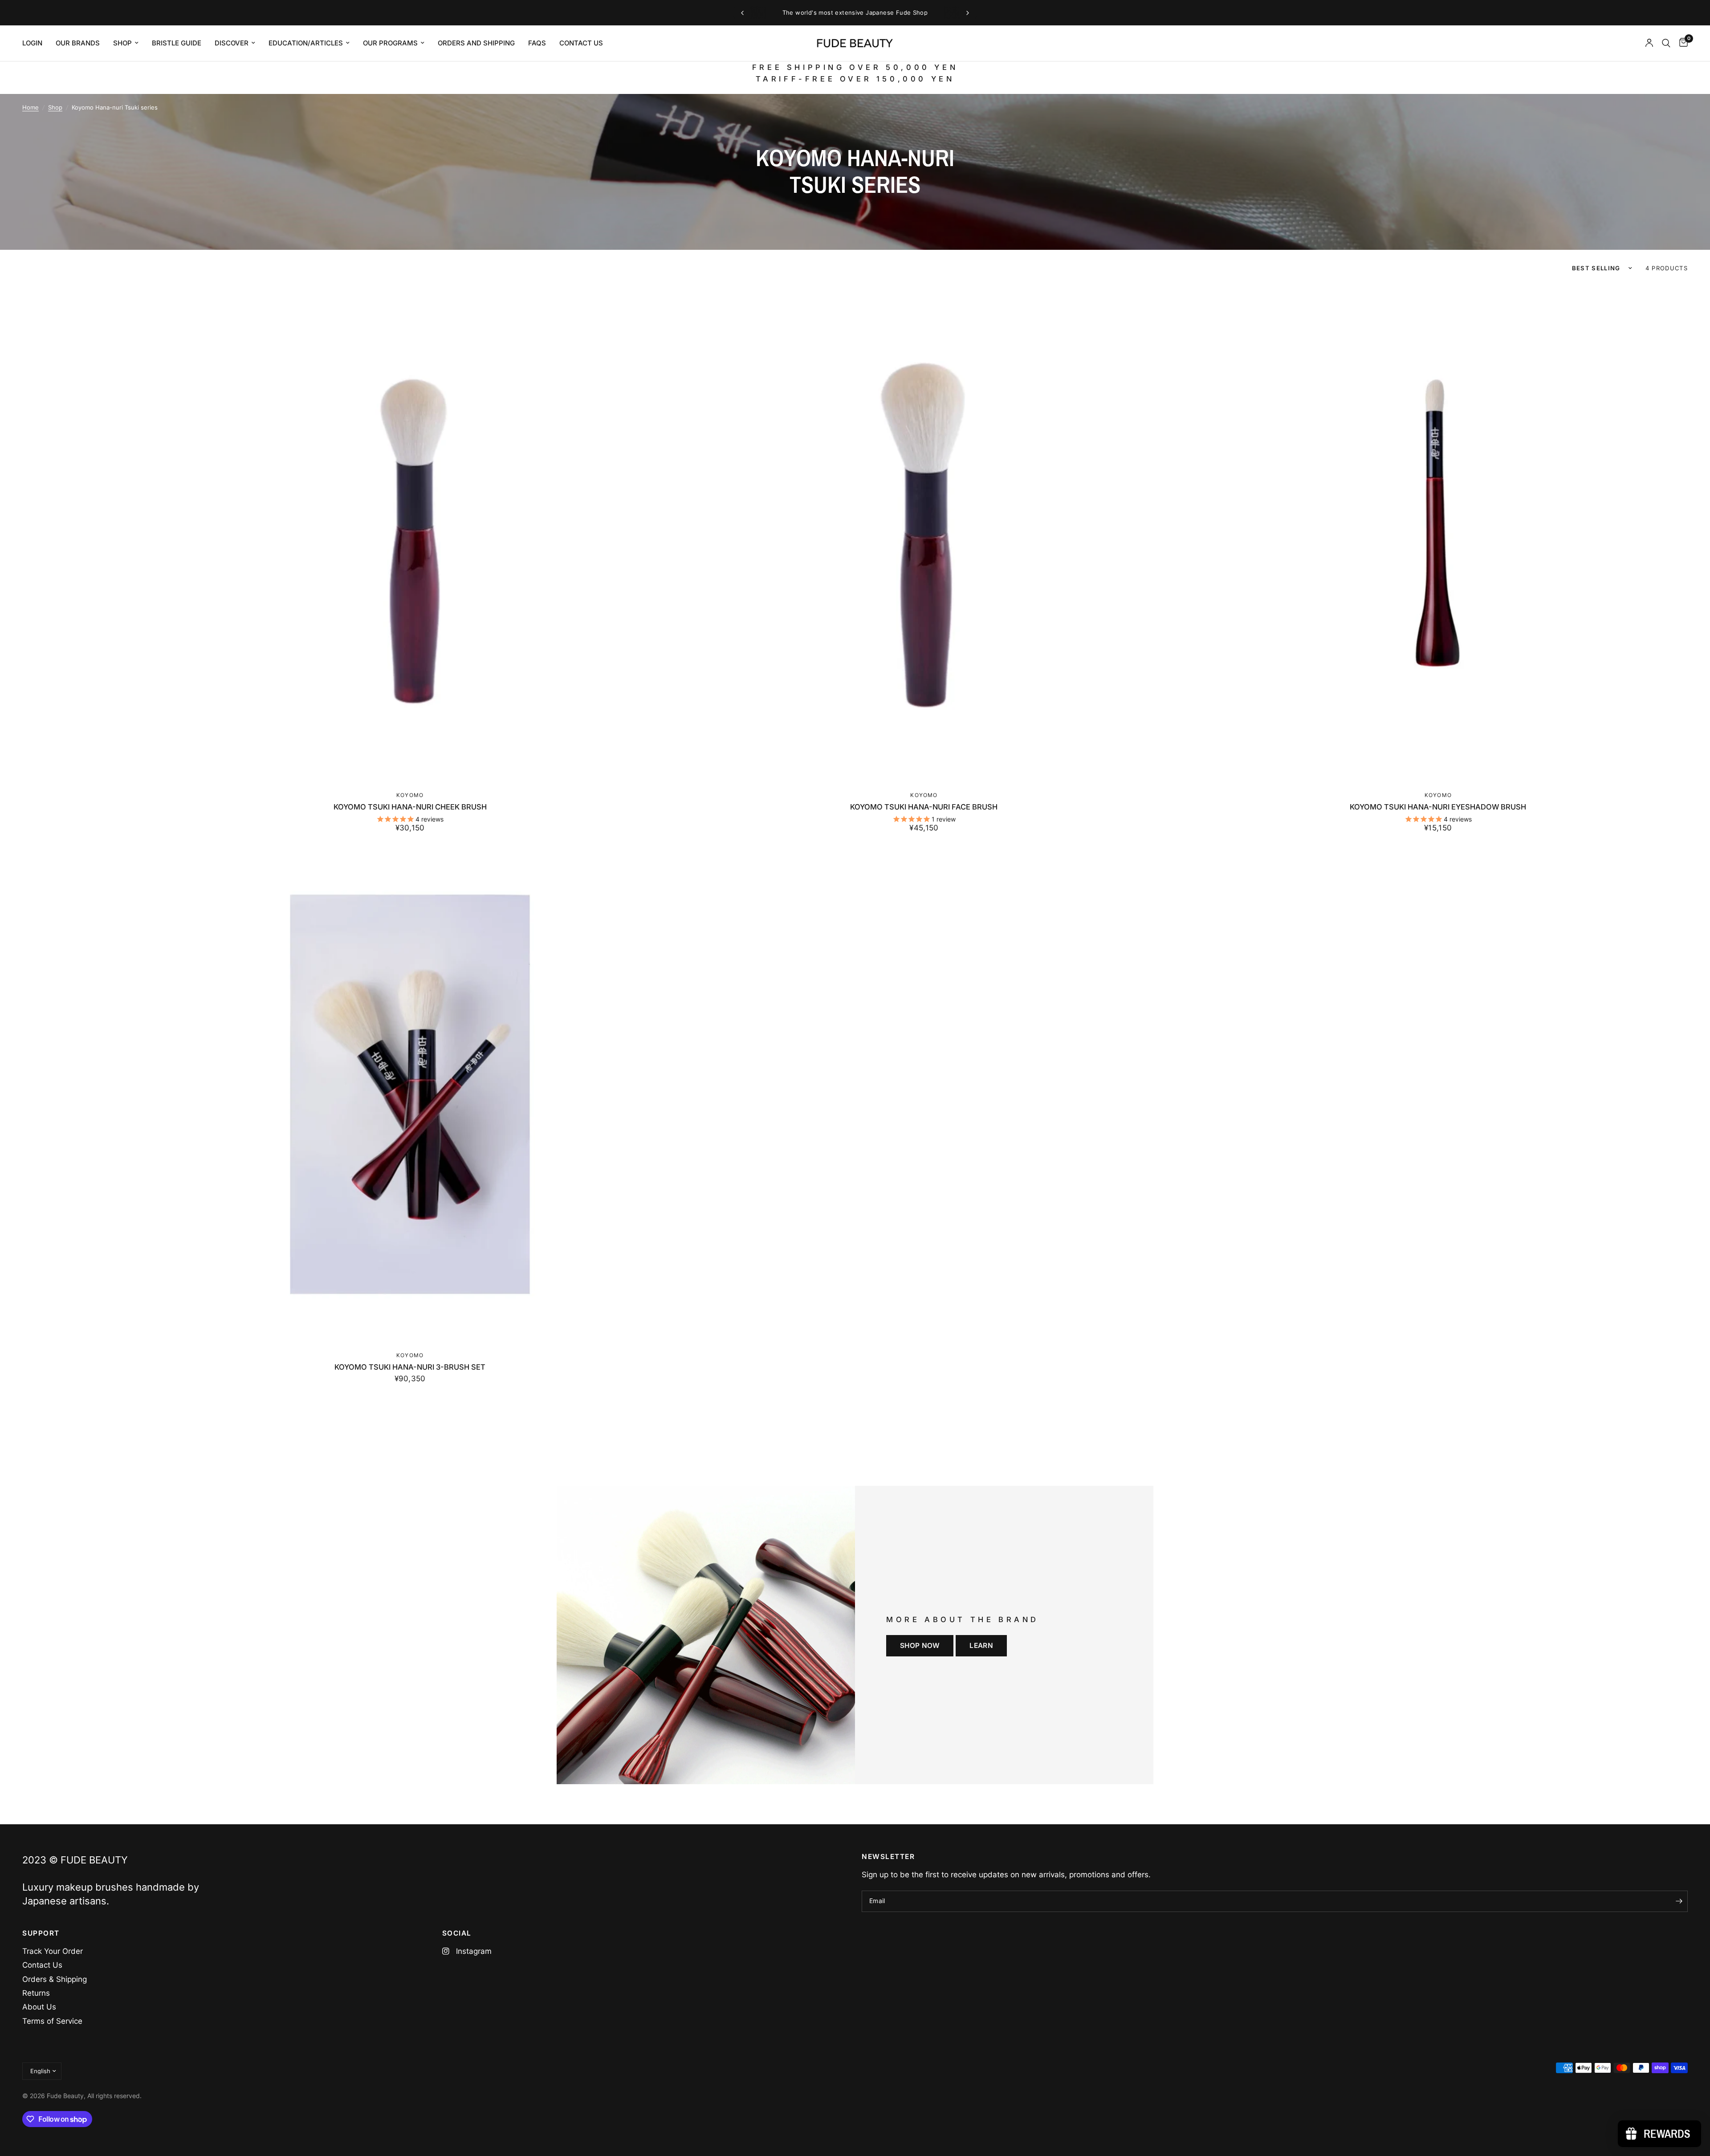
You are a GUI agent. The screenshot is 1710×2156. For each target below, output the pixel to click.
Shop (122, 43)
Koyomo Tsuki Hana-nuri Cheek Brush (410, 807)
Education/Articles (306, 43)
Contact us (581, 43)
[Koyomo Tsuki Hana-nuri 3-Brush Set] (410, 1094)
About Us (39, 2007)
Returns (36, 1993)
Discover (232, 43)
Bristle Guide (177, 43)
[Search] (1666, 43)
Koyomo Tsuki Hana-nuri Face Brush (924, 807)
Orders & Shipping (55, 1979)
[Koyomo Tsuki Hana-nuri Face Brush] (924, 534)
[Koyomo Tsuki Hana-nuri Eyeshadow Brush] (1438, 534)
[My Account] (1649, 43)
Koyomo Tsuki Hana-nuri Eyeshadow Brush (1438, 807)
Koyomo (410, 795)
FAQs (537, 43)
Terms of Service (52, 2021)
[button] (920, 1646)
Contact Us (42, 1965)
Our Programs (390, 43)
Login (32, 43)
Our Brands (78, 43)
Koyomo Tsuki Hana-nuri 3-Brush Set (410, 1367)
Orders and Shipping (476, 43)
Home (31, 107)
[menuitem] (36, 43)
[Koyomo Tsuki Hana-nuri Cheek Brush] (410, 534)
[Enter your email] (1679, 1901)
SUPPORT (41, 1933)
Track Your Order (53, 1951)
